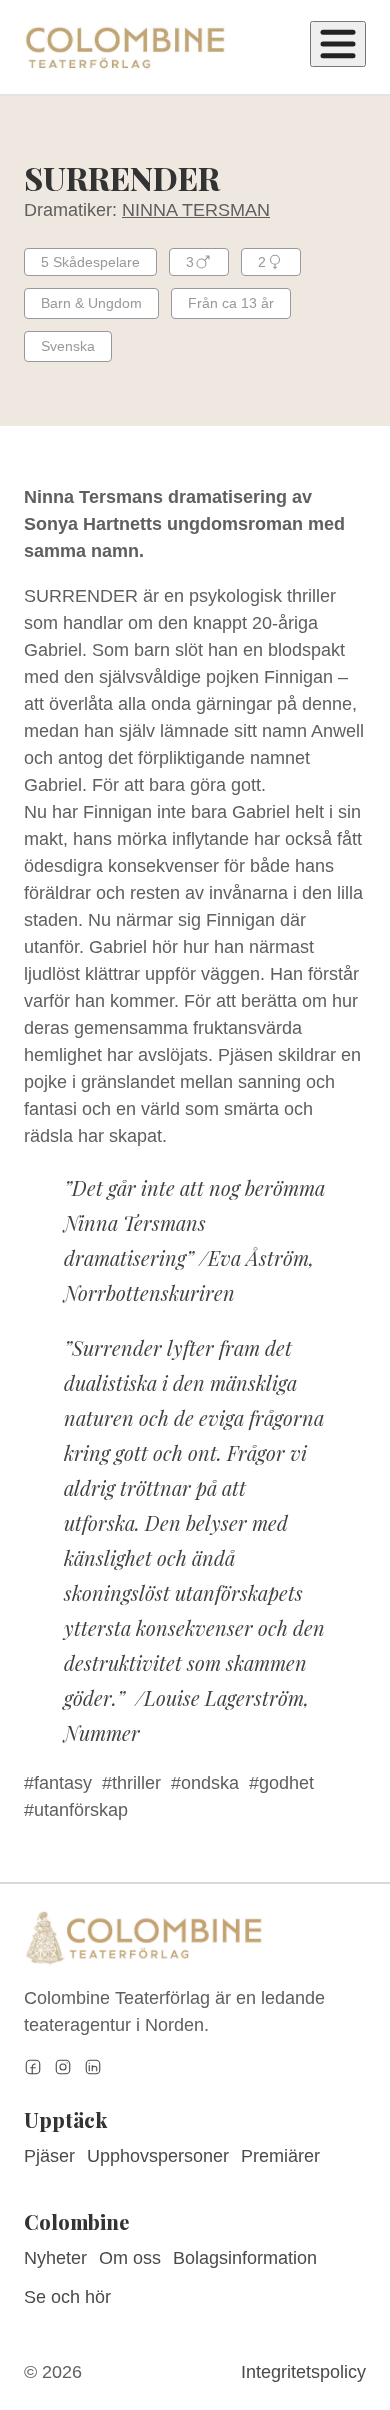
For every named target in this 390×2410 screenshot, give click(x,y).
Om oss (130, 2258)
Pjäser (49, 2156)
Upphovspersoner (158, 2156)
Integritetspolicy (303, 2372)
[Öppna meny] (338, 44)
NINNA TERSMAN (196, 210)
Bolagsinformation (245, 2258)
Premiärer (280, 2156)
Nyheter (55, 2258)
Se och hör (67, 2297)
